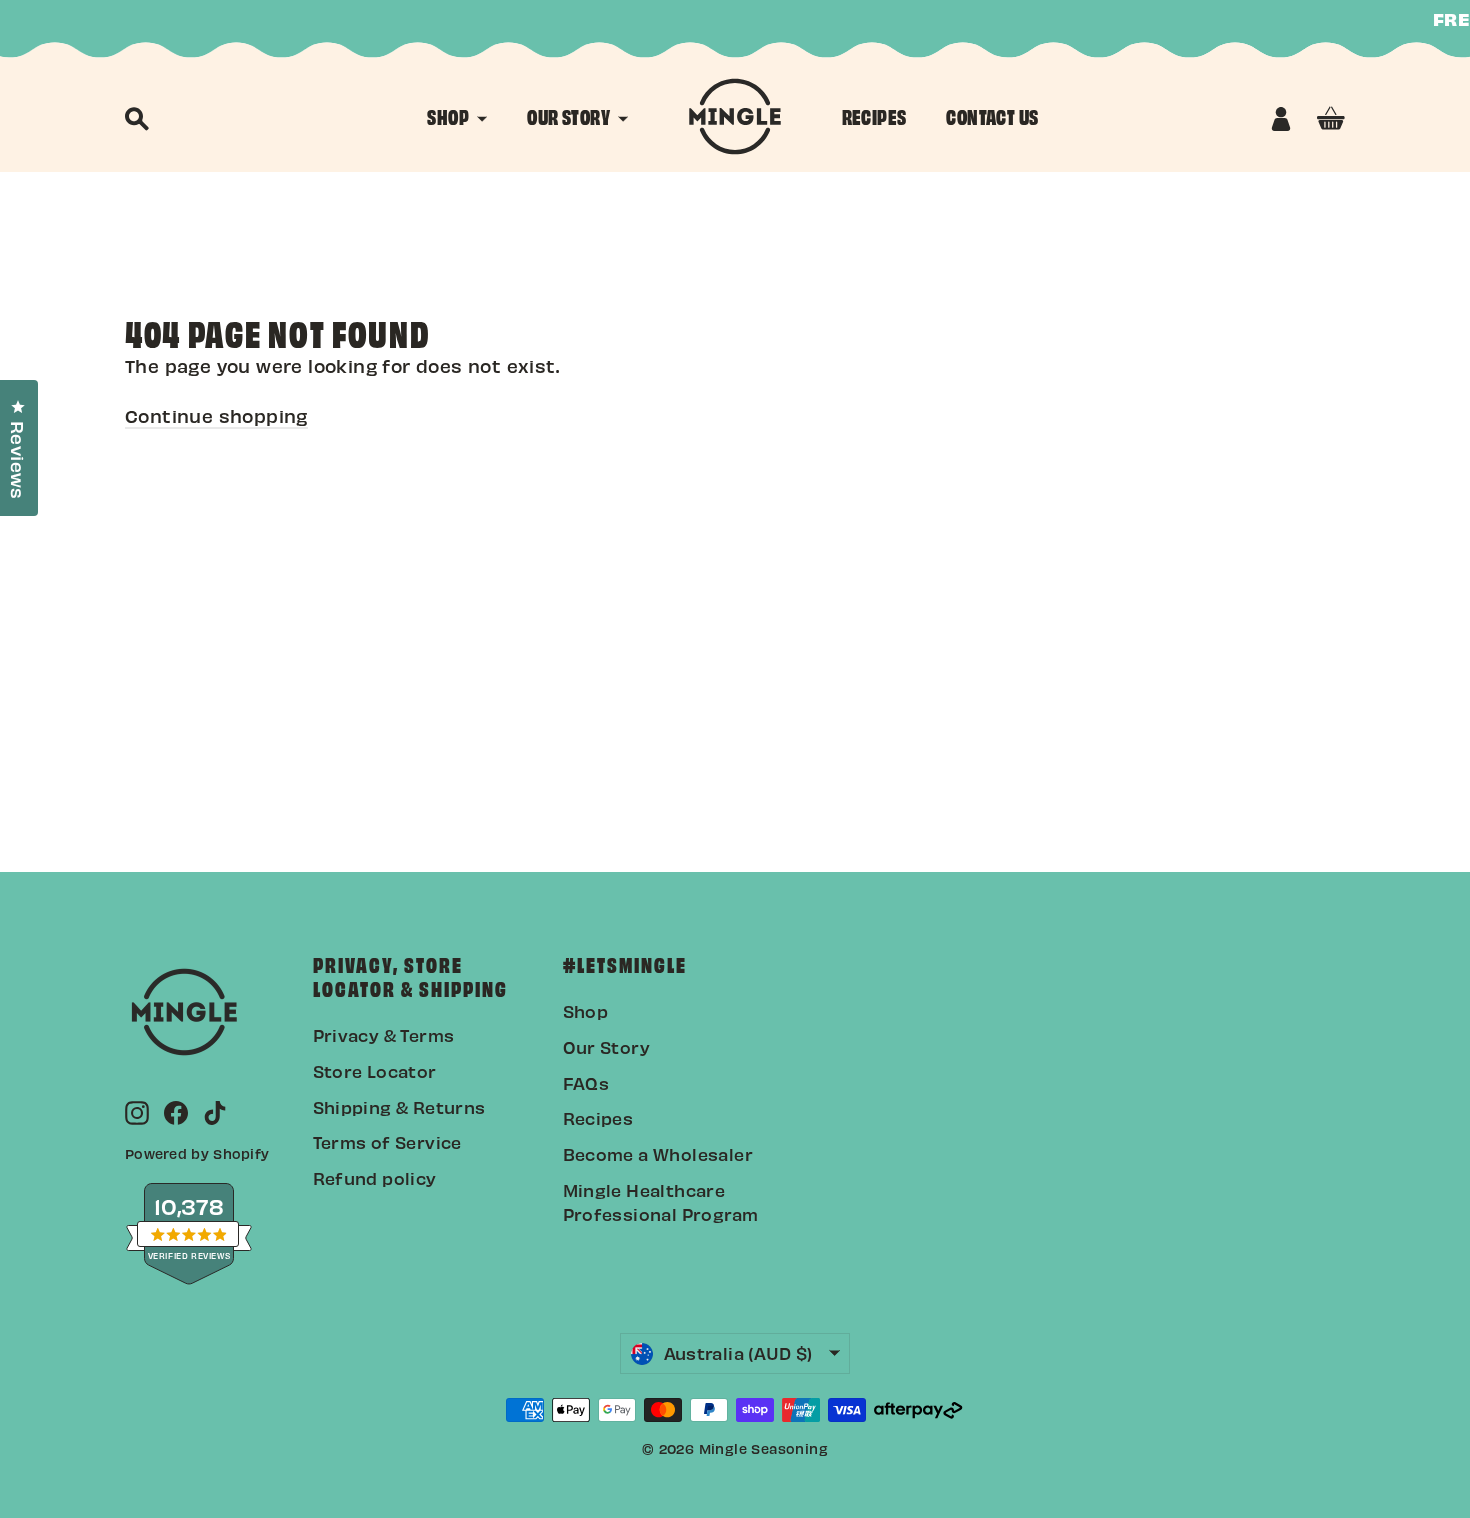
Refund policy (375, 1178)
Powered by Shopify (197, 1153)
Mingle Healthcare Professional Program (661, 1202)
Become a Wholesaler (658, 1154)
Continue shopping (216, 415)
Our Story (607, 1047)
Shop (586, 1011)
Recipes (598, 1118)
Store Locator (375, 1071)
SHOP (449, 116)
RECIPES (874, 116)
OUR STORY (570, 116)
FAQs (586, 1083)
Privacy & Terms (384, 1035)
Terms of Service (387, 1142)
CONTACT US (992, 116)
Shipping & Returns (399, 1107)
